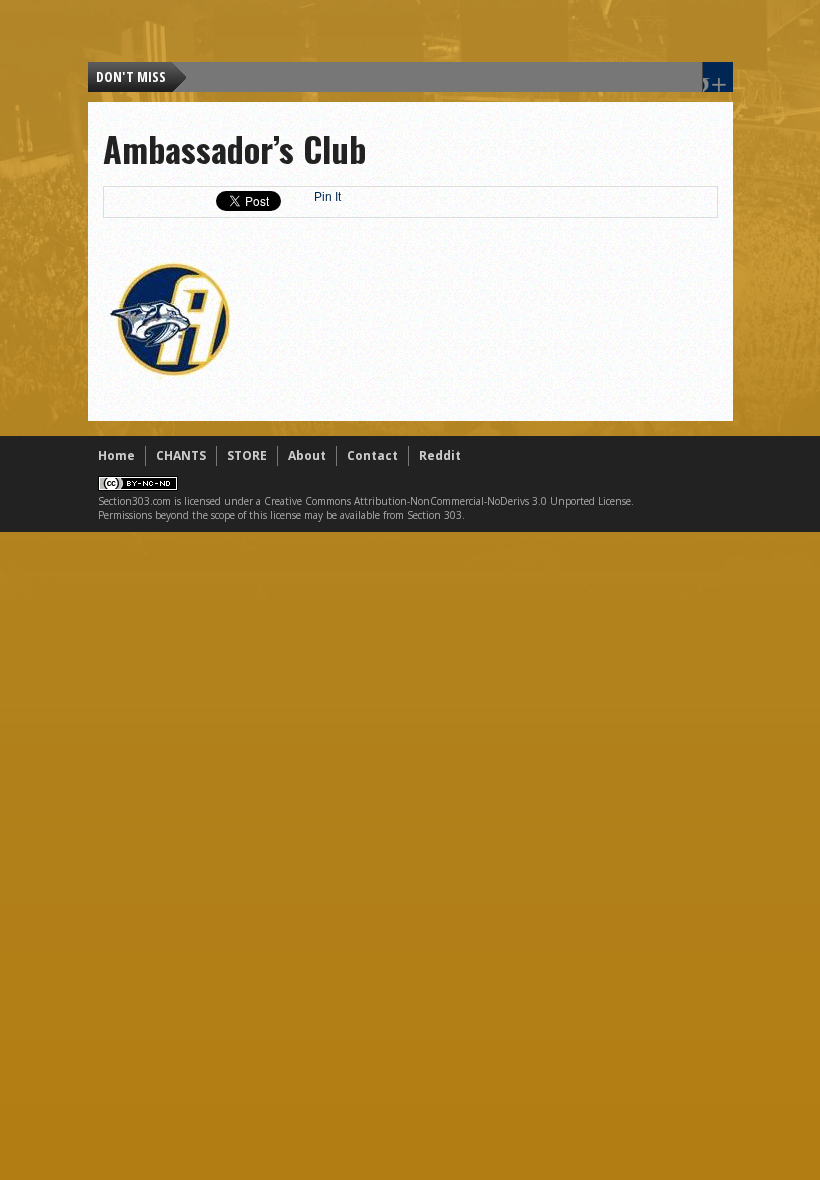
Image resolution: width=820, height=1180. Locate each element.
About (307, 455)
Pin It (327, 197)
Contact (372, 455)
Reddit (440, 455)
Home (116, 455)
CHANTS (181, 455)
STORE (247, 455)
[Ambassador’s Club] (170, 380)
